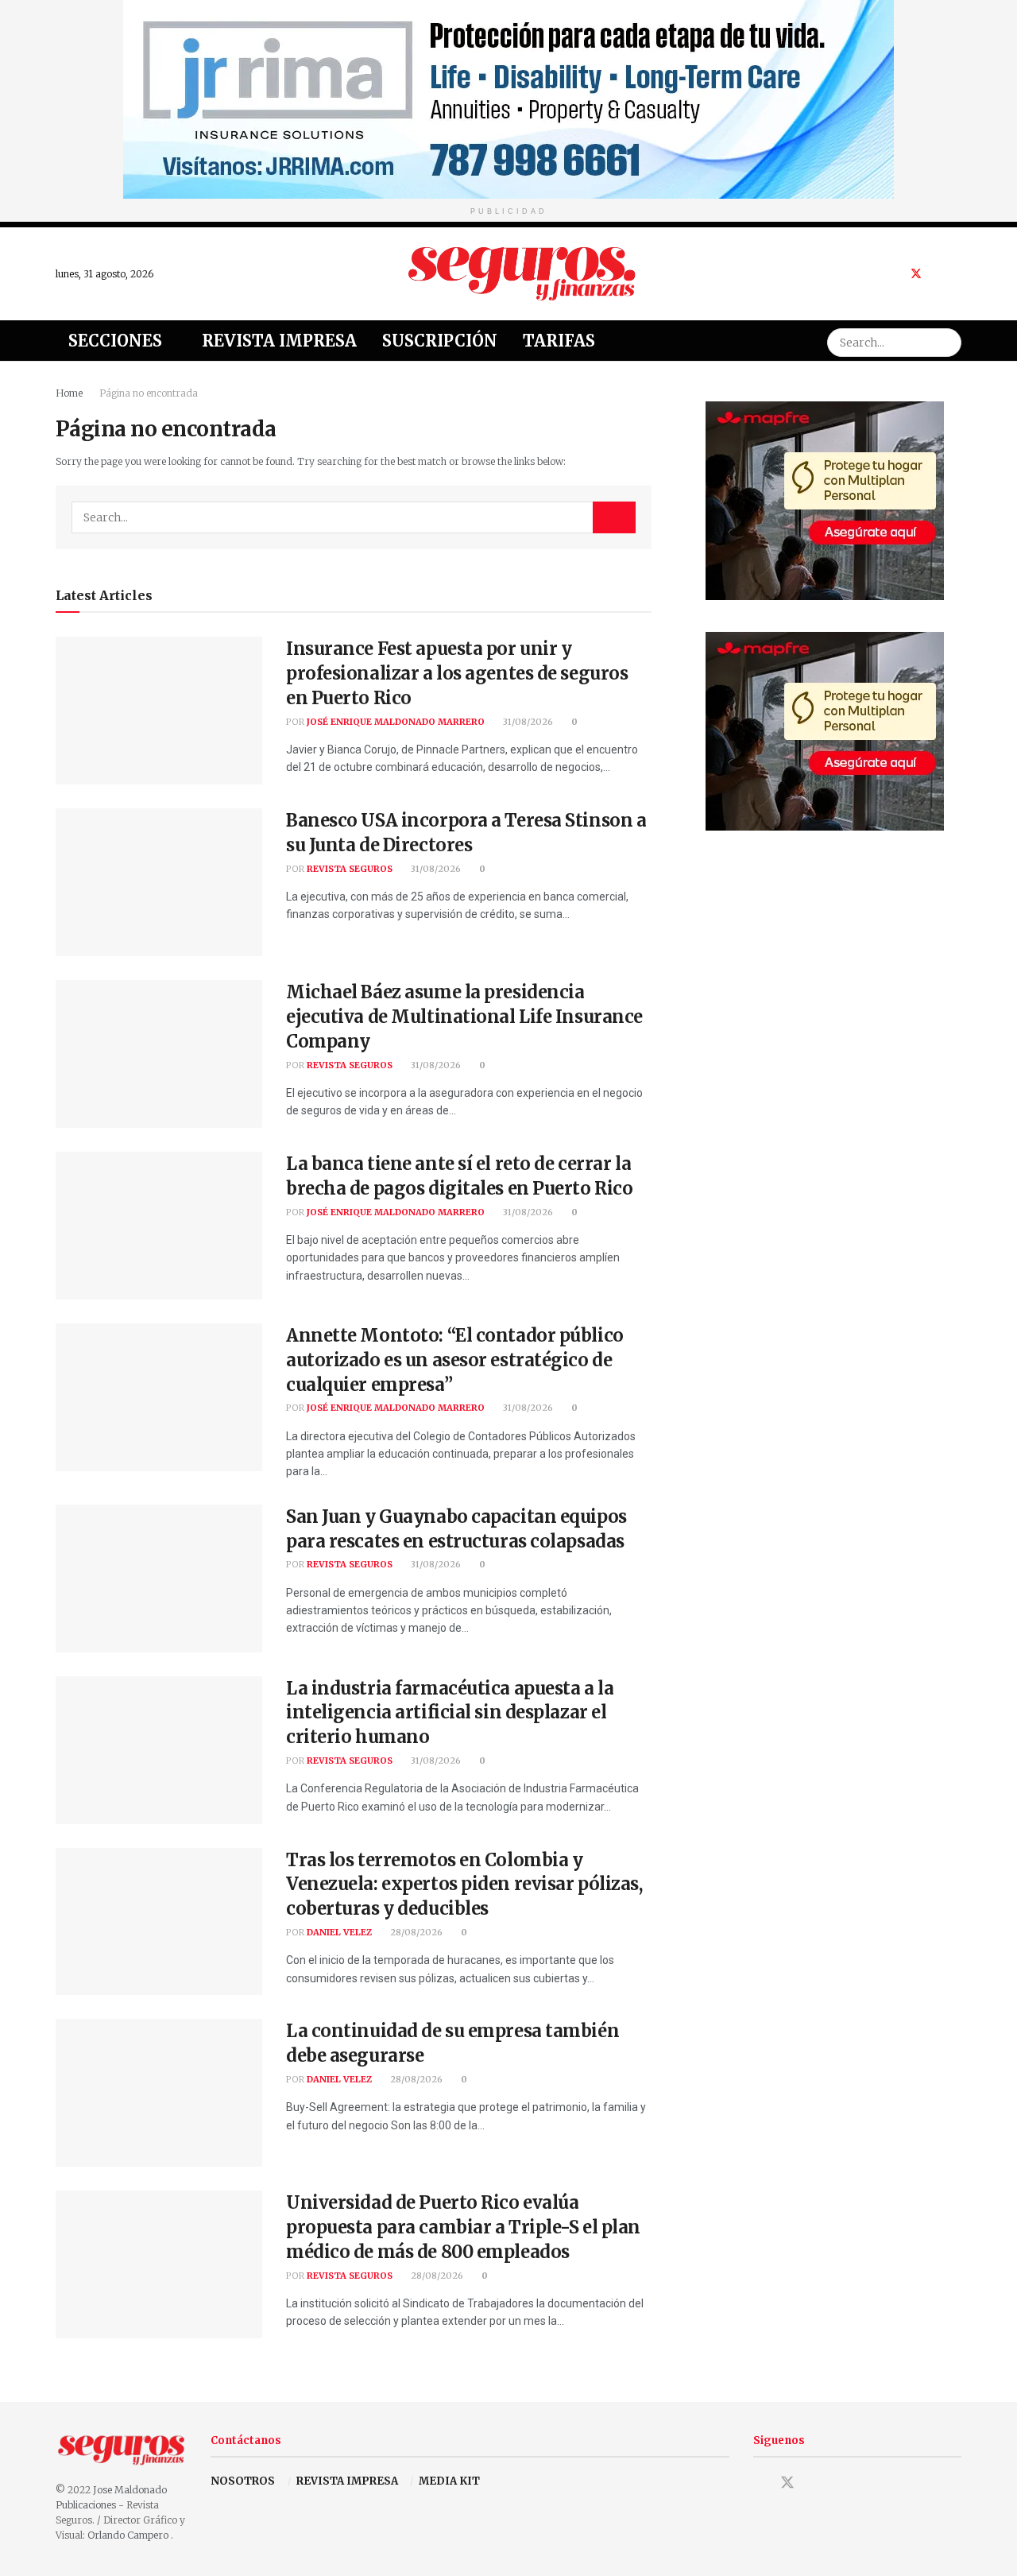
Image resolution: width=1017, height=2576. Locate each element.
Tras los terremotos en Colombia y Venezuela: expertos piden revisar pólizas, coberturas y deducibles (464, 1885)
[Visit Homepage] (522, 273)
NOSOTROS (243, 2481)
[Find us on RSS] (957, 274)
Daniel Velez (339, 1932)
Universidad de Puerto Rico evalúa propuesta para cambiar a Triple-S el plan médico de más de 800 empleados (463, 2227)
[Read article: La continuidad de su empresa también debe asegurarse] (159, 2093)
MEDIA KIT (449, 2481)
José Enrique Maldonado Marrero (396, 722)
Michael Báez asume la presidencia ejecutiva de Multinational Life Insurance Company (464, 1017)
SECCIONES (115, 341)
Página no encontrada (149, 393)
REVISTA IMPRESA (347, 2481)
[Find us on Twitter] (916, 274)
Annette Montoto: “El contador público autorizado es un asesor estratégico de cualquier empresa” (455, 1360)
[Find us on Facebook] (895, 274)
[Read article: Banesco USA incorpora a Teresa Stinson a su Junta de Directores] (159, 882)
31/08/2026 (527, 722)
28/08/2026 (415, 1932)
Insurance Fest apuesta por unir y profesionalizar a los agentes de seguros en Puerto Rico (457, 673)
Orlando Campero (129, 2535)
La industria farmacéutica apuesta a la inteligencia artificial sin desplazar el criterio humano (450, 1713)
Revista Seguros (350, 869)
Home (69, 393)
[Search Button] (947, 341)
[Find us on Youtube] (937, 274)
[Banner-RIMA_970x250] (508, 98)
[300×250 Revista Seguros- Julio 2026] (825, 500)
